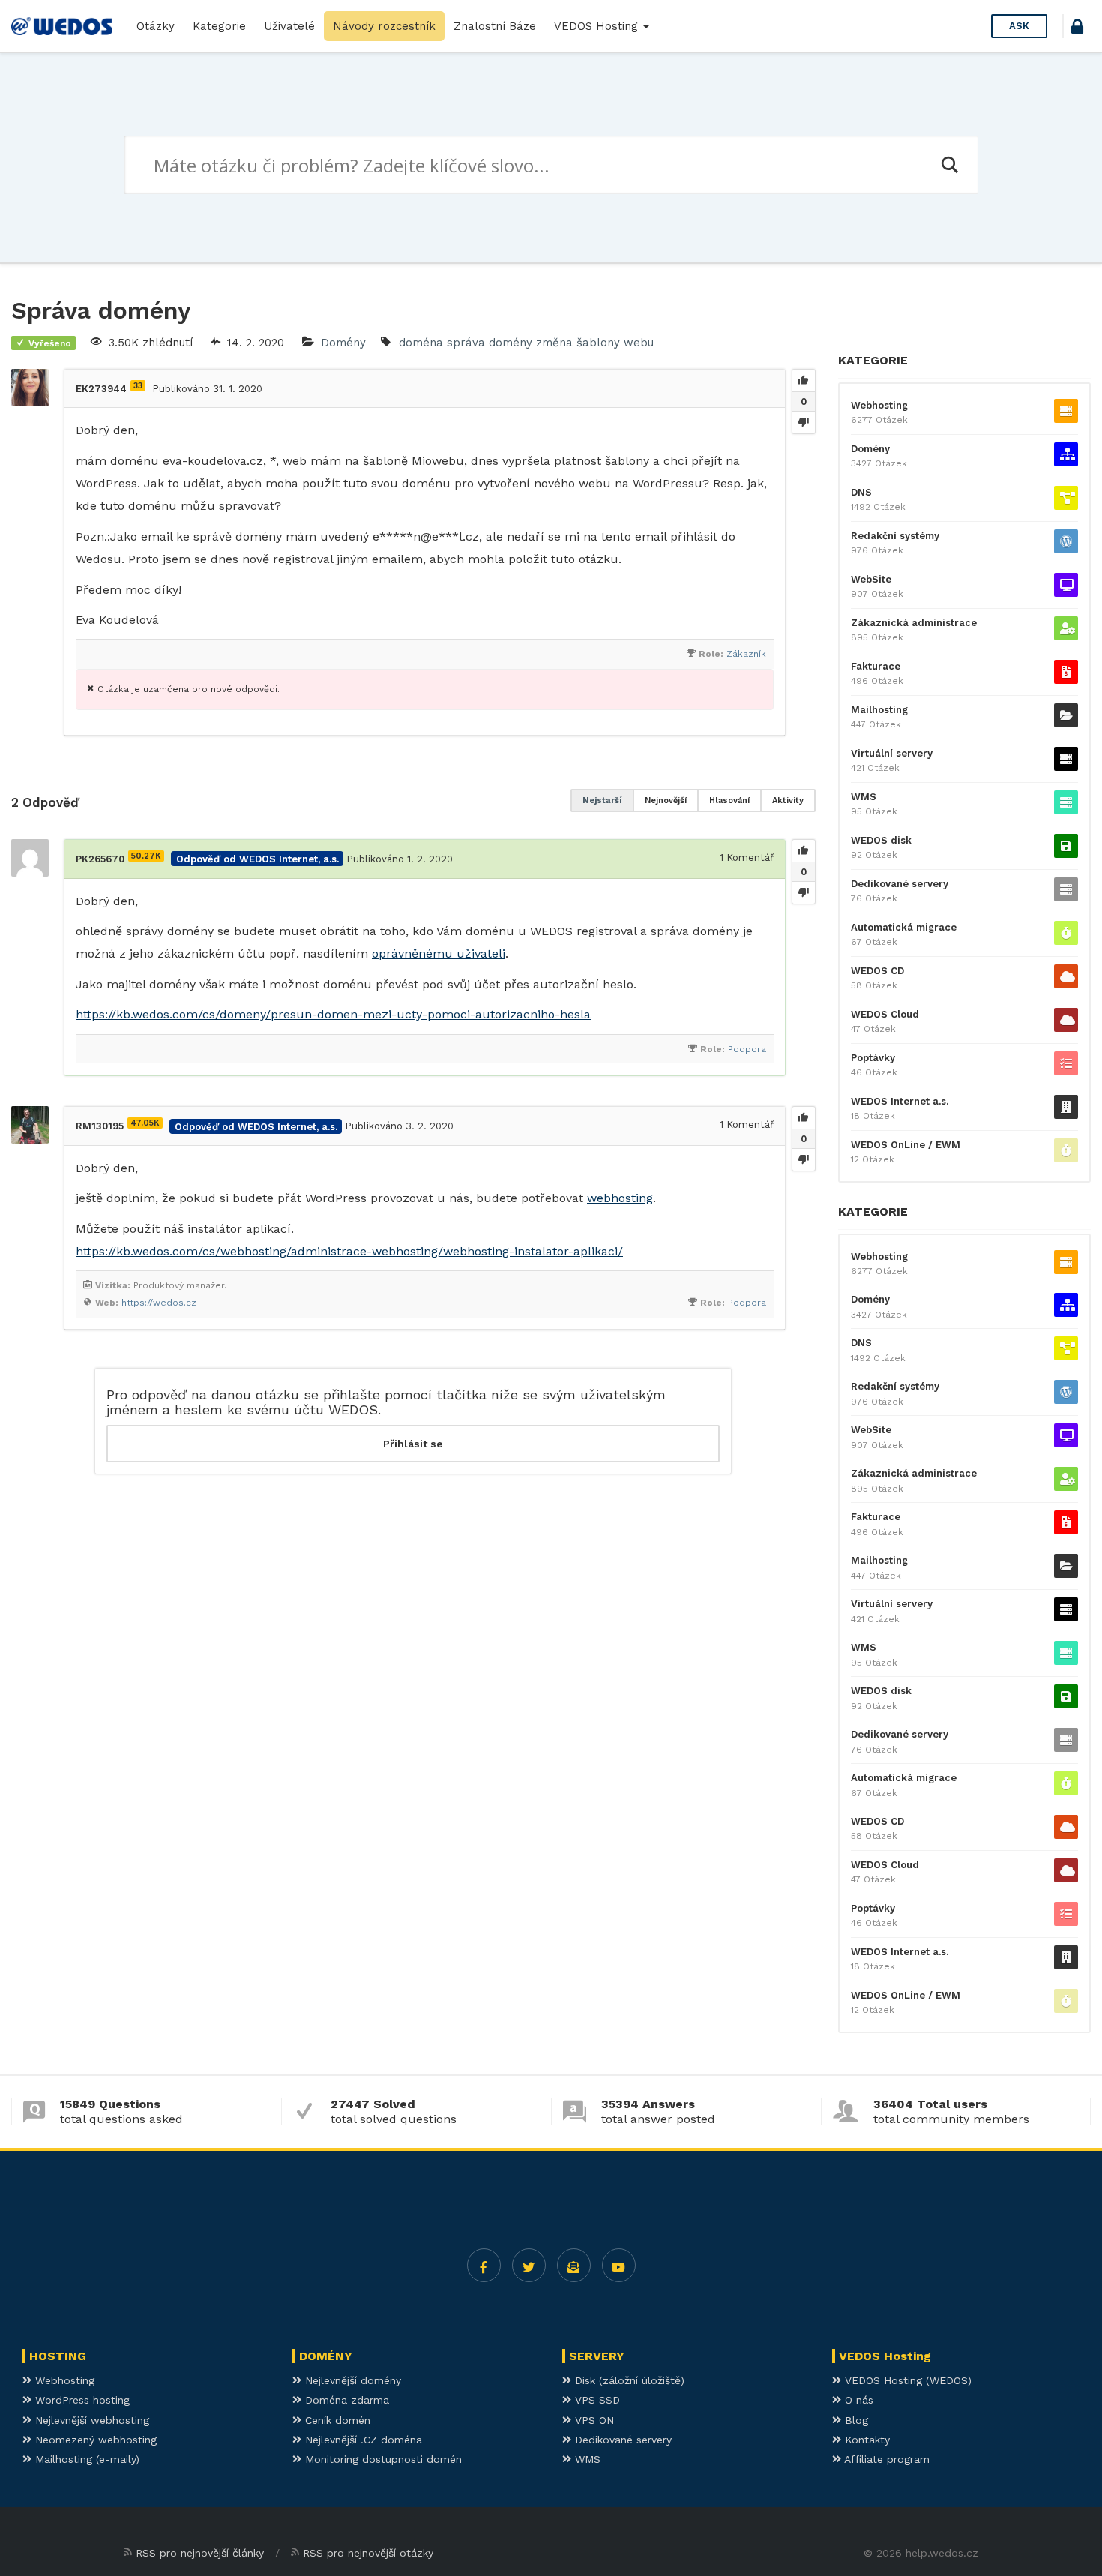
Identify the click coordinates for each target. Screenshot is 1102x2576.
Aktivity (788, 801)
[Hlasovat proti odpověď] (804, 892)
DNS (861, 492)
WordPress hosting (81, 2400)
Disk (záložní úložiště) (628, 2380)
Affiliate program (885, 2459)
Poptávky (873, 1058)
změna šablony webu (595, 343)
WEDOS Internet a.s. (900, 1101)
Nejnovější (666, 801)
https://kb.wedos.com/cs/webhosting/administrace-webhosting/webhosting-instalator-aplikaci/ (349, 1251)
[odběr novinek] (574, 2265)
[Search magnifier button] (949, 165)
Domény (343, 343)
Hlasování (729, 801)
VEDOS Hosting (598, 26)
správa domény (490, 343)
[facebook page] (484, 2265)
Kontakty (865, 2440)
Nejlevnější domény (351, 2380)
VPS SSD (596, 2400)
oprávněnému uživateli (439, 954)
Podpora (747, 1049)
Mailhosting (879, 710)
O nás (857, 2400)
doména (421, 343)
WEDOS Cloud (885, 1014)
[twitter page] (529, 2265)
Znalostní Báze (495, 26)
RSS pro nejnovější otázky (368, 2553)
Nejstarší (602, 801)
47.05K (145, 1123)
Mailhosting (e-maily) (85, 2459)
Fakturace (876, 666)
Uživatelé (289, 26)
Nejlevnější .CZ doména (362, 2440)
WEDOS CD (877, 971)
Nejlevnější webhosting (90, 2420)
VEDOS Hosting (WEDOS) (906, 2380)
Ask (1019, 26)
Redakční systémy (895, 536)
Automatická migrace (904, 927)
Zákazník (746, 654)
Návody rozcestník (384, 26)
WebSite (871, 579)
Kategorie (219, 26)
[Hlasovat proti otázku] (804, 422)
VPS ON (593, 2420)
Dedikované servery (900, 884)
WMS (864, 797)
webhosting (620, 1198)
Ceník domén (336, 2420)
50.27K (146, 856)
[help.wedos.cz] (62, 26)
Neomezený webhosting (94, 2440)
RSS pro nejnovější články (200, 2553)
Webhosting (879, 405)
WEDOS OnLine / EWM (906, 1145)
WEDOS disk (881, 840)
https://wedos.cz (159, 1303)
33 (138, 386)
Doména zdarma (345, 2400)
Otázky (156, 26)
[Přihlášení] (1077, 29)
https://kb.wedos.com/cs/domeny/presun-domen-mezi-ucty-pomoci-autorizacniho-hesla (333, 1014)
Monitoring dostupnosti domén (382, 2459)
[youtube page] (619, 2265)
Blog (855, 2420)
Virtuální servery (892, 753)
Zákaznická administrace (914, 623)
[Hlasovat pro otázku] (804, 381)
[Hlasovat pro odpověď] (804, 851)
